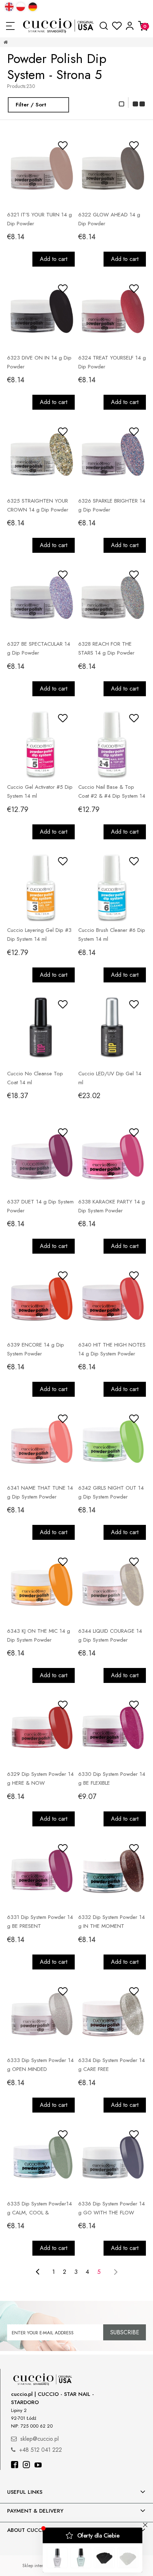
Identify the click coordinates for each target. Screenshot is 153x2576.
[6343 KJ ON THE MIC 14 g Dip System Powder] (41, 1586)
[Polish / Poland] (21, 7)
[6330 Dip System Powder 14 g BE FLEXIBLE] (112, 1730)
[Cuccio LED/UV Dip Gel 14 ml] (112, 1029)
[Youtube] (38, 2465)
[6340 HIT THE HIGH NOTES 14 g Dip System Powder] (112, 1300)
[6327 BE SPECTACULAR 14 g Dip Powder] (41, 599)
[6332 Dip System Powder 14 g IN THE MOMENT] (112, 1873)
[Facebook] (15, 2465)
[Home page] (59, 26)
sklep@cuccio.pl (39, 2439)
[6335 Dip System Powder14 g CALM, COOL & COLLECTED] (41, 2159)
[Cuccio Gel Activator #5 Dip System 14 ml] (41, 743)
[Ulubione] (117, 26)
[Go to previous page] (38, 2272)
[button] (10, 26)
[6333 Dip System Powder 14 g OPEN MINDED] (41, 2016)
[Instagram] (26, 2465)
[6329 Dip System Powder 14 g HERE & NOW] (41, 1730)
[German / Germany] (33, 7)
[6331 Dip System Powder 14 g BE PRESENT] (41, 1873)
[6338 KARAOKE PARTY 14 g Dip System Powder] (112, 1157)
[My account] (130, 26)
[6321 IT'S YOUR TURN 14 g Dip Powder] (41, 170)
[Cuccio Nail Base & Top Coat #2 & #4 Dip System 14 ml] (112, 743)
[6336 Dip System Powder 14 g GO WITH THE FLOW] (112, 2159)
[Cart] (143, 26)
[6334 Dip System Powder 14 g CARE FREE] (112, 2016)
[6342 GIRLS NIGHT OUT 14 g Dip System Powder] (112, 1443)
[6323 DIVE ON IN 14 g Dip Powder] (41, 313)
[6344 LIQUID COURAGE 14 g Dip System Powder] (112, 1586)
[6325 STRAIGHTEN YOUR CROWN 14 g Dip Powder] (41, 456)
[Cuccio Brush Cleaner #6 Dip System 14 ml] (112, 886)
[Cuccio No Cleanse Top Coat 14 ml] (41, 1029)
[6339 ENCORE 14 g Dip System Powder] (41, 1300)
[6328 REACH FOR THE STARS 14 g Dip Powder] (112, 599)
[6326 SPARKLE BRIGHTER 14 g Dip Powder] (112, 456)
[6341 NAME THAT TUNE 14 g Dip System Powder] (41, 1443)
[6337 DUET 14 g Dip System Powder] (41, 1157)
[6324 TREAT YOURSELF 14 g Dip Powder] (112, 313)
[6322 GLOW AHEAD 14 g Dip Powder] (112, 170)
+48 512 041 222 (41, 2450)
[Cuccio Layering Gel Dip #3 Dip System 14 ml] (41, 886)
